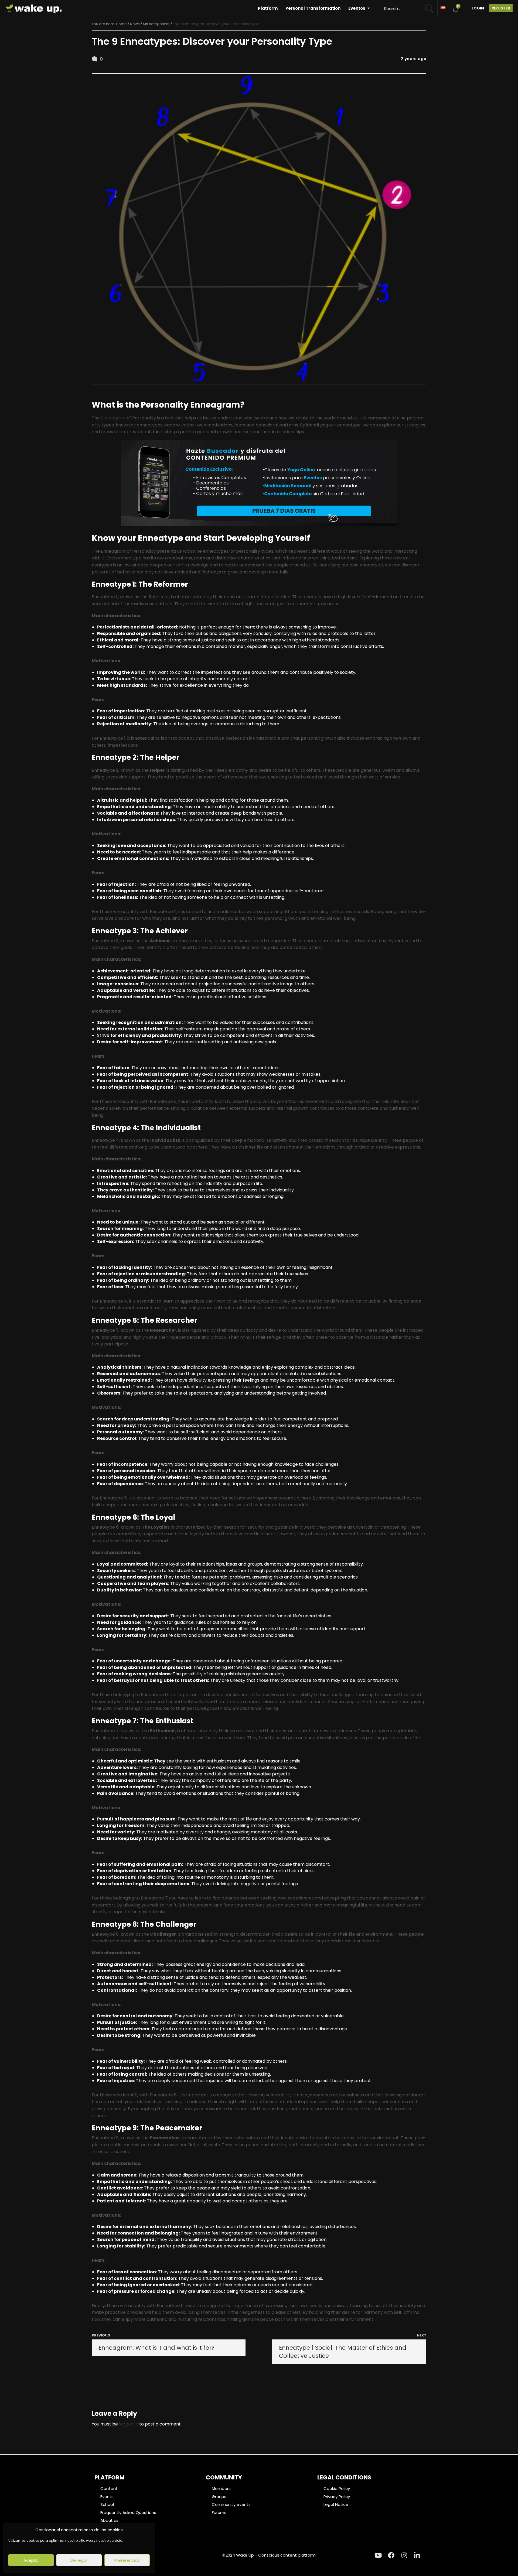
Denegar (79, 2560)
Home (121, 24)
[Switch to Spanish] (443, 7)
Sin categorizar (156, 24)
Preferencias (127, 2560)
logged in (129, 2424)
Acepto (31, 2560)
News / (137, 24)
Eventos (357, 8)
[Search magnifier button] (431, 6)
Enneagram (113, 418)
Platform (268, 8)
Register (501, 8)
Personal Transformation (313, 8)
